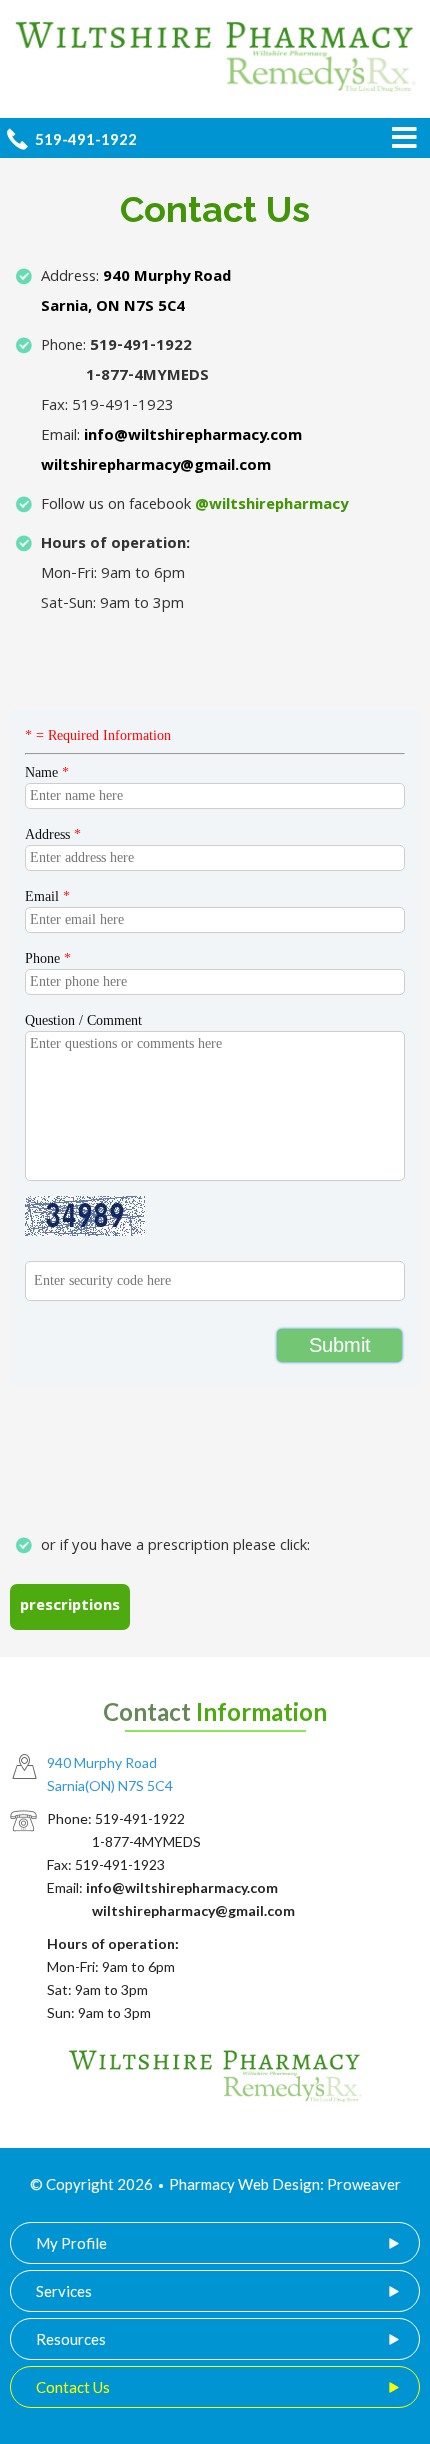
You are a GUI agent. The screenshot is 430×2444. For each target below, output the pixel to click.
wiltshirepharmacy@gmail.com (156, 467)
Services (64, 2291)
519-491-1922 (141, 347)
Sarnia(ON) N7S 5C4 (110, 1785)
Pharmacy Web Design (244, 2184)
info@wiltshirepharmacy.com (193, 437)
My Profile (71, 2243)
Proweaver (364, 2184)
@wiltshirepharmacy (271, 506)
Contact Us (73, 2387)
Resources (71, 2339)
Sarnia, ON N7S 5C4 (113, 308)
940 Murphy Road (167, 278)
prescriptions (70, 1607)
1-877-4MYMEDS (147, 377)
